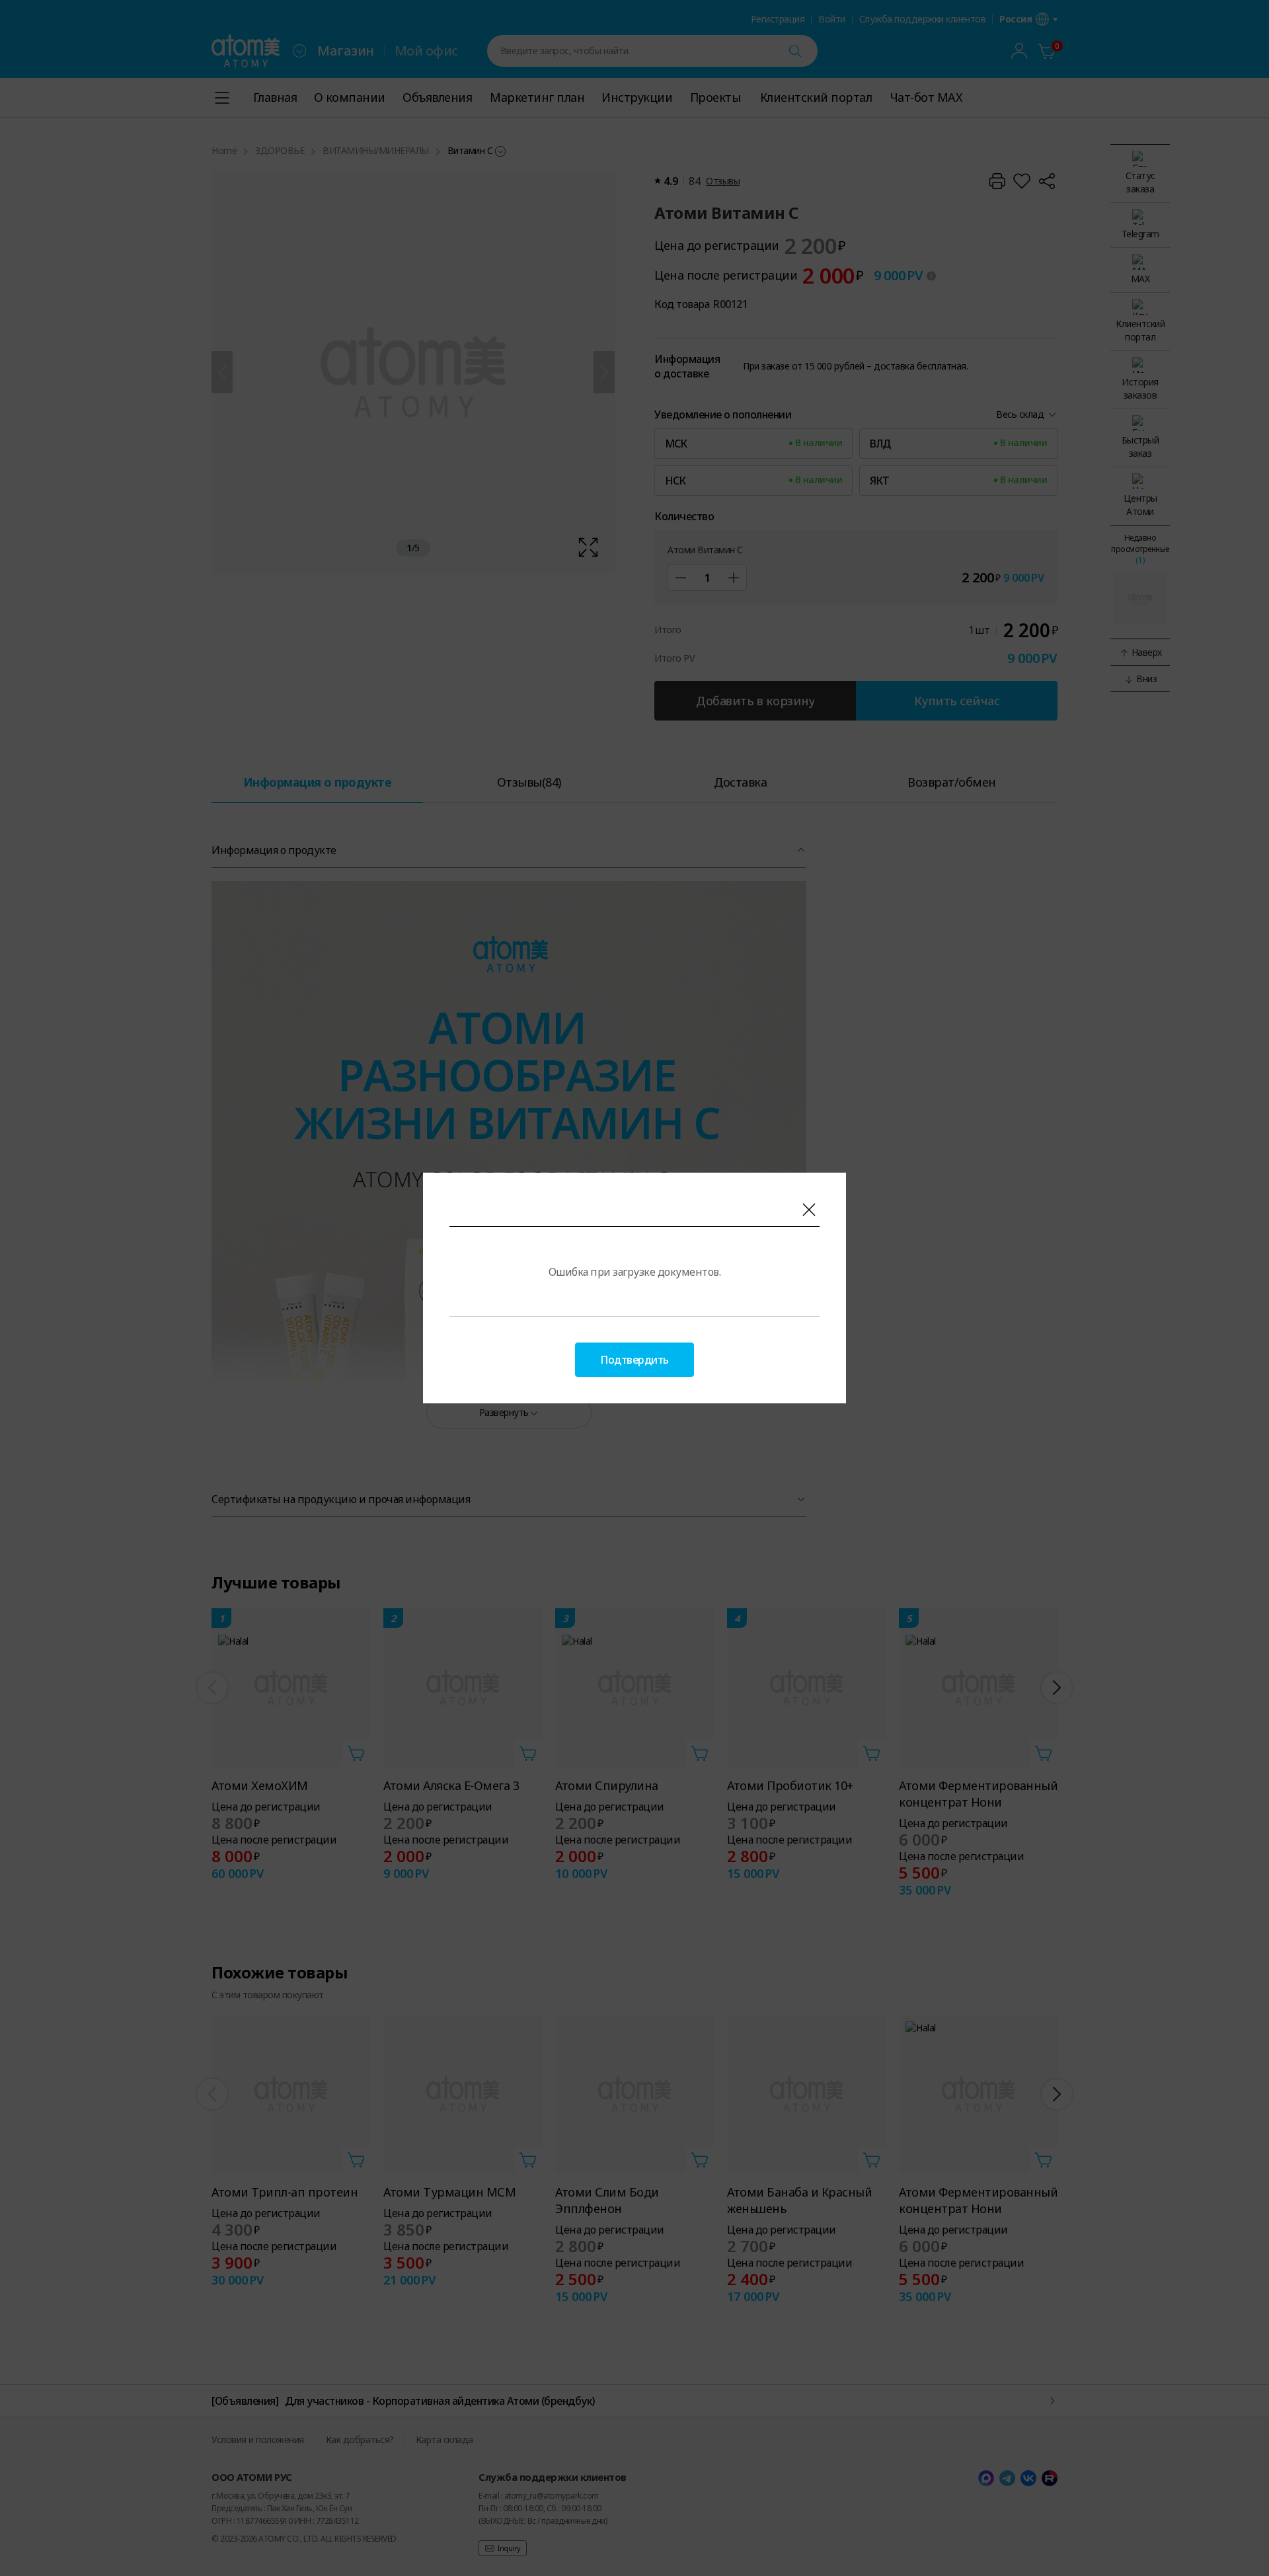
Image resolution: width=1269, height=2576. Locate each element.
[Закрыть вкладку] (809, 1210)
